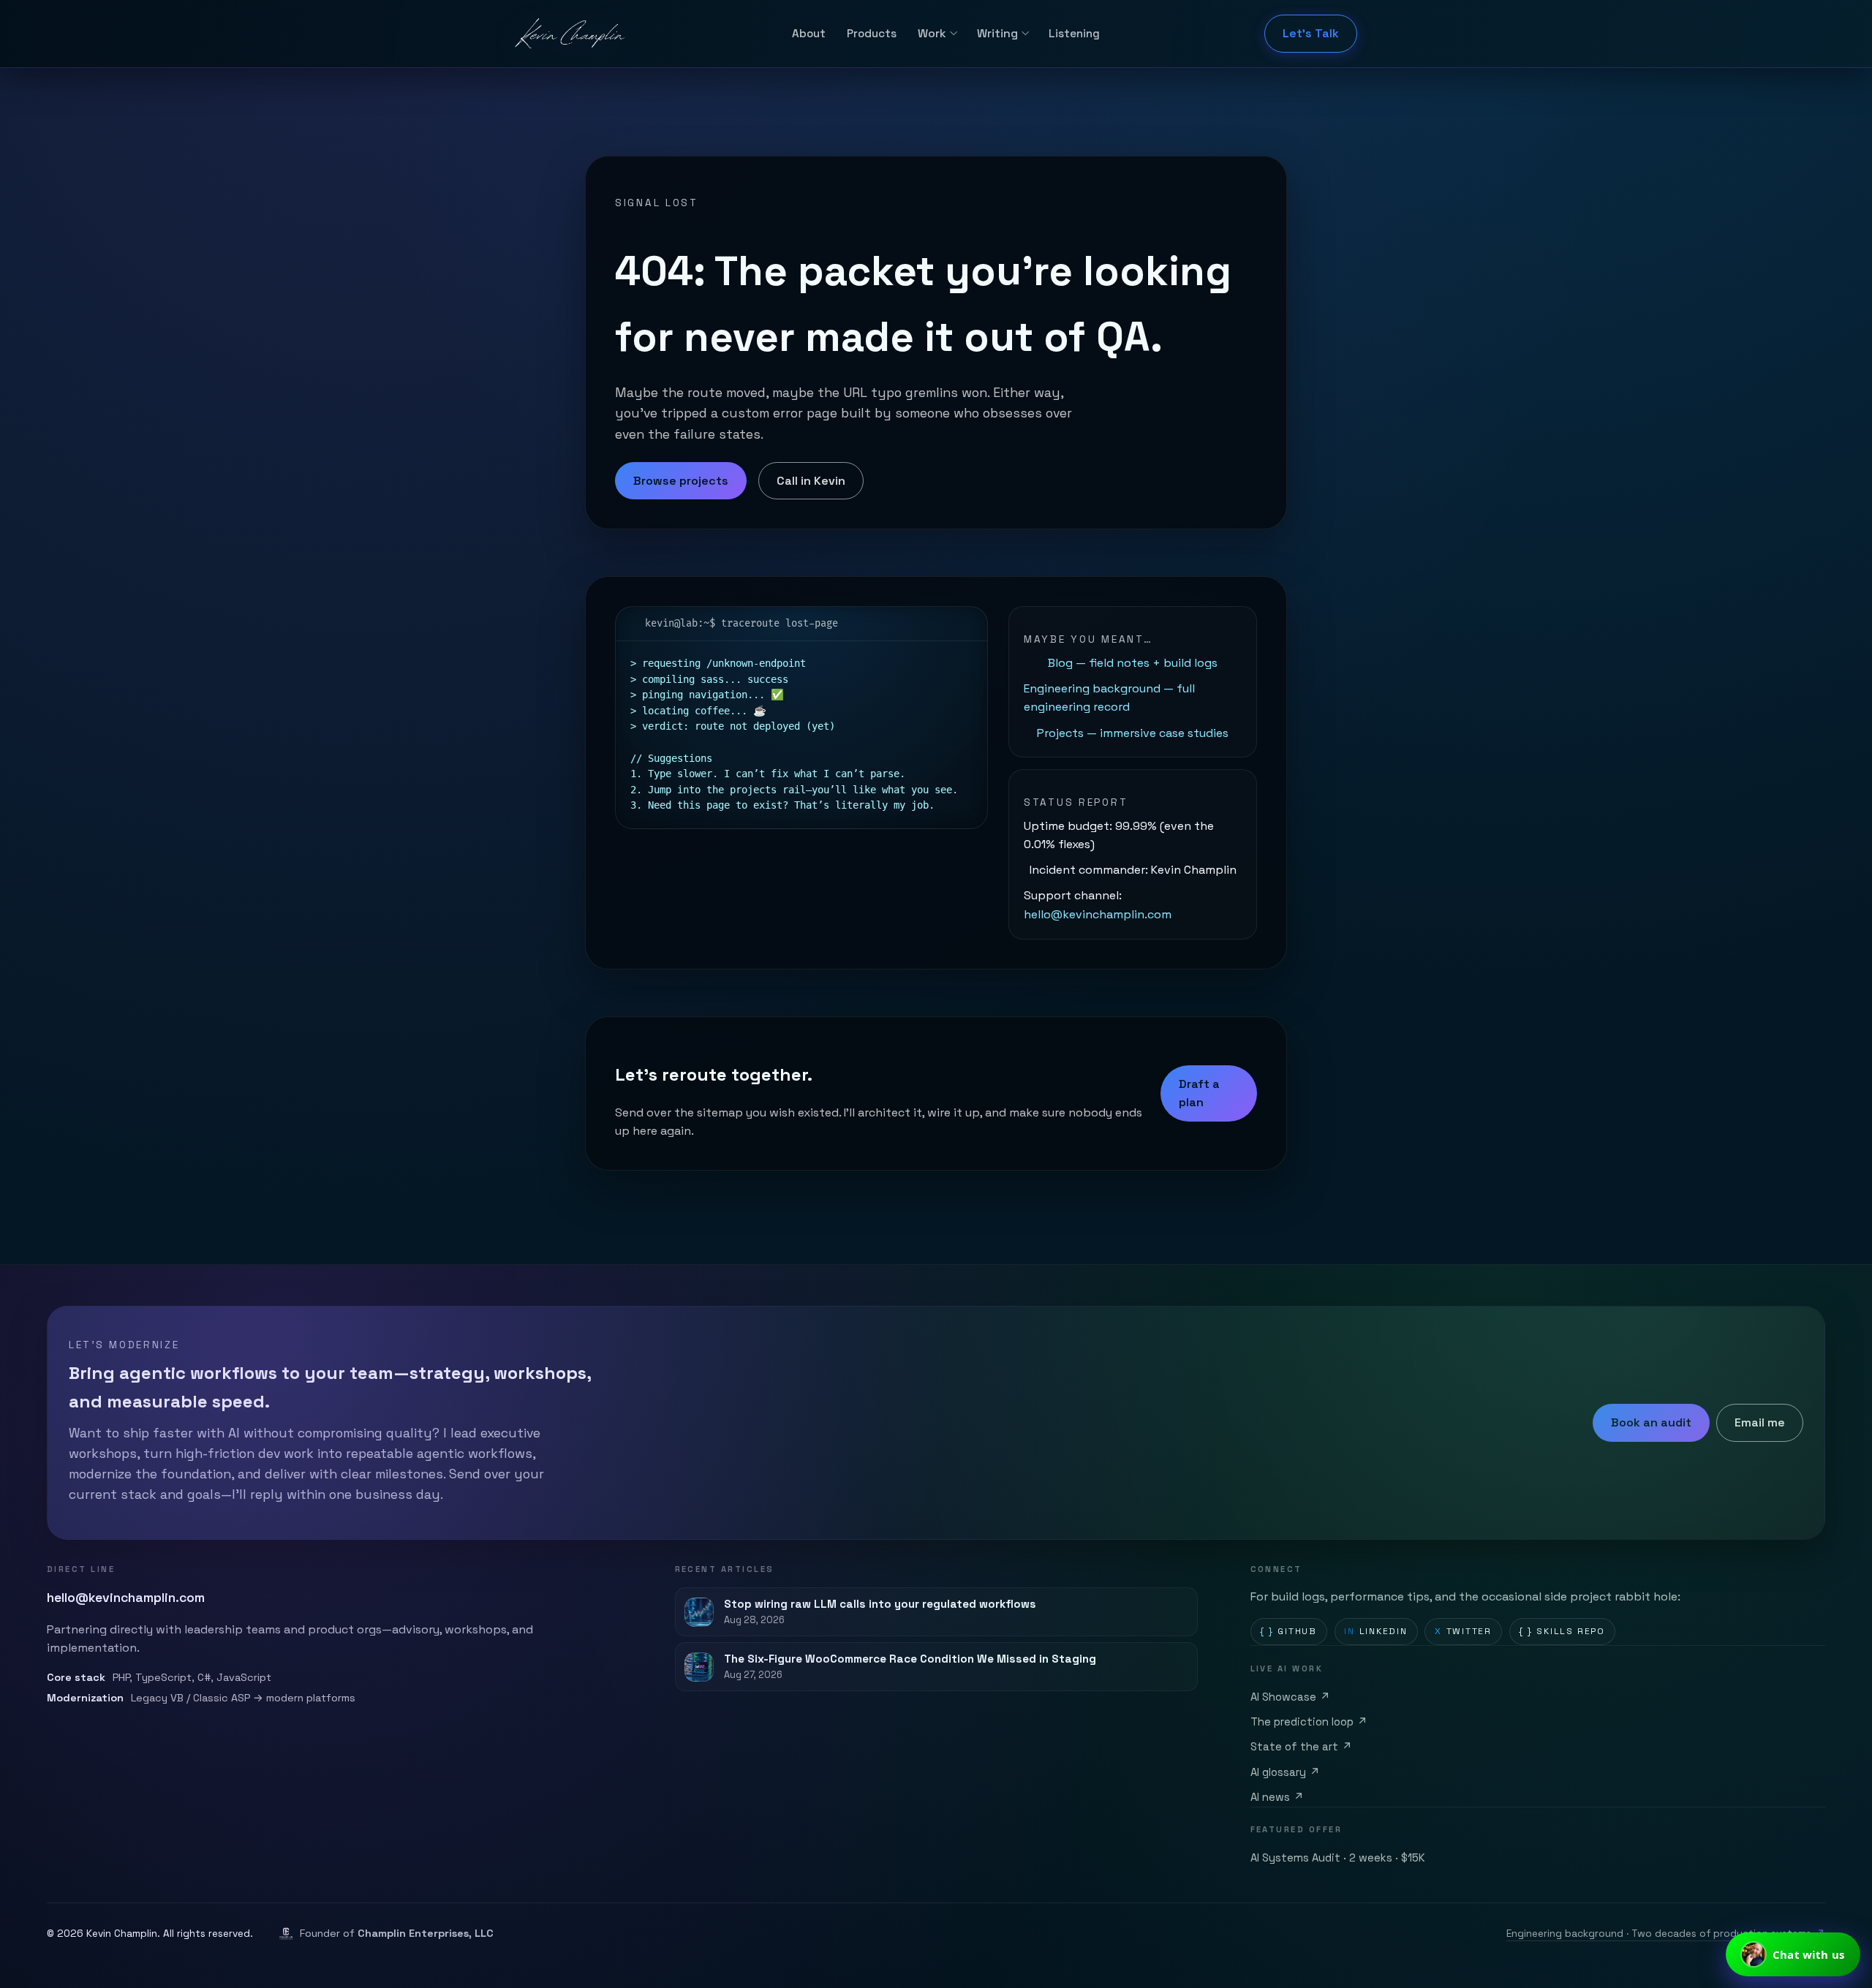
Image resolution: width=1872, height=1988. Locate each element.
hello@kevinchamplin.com (1098, 914)
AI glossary (1286, 1772)
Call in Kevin (811, 481)
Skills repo (1562, 1631)
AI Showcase (1291, 1697)
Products (872, 33)
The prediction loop (1309, 1722)
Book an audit (1651, 1422)
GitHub (1288, 1631)
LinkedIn (1376, 1631)
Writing (997, 33)
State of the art (1302, 1747)
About (809, 33)
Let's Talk (1311, 33)
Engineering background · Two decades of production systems (1666, 1934)
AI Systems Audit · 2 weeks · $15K (1338, 1858)
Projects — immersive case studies (1133, 733)
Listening (1074, 33)
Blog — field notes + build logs (1133, 663)
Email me (1760, 1422)
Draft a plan (1199, 1093)
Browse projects (681, 481)
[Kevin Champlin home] (571, 34)
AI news (1277, 1797)
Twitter (1463, 1631)
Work (932, 33)
